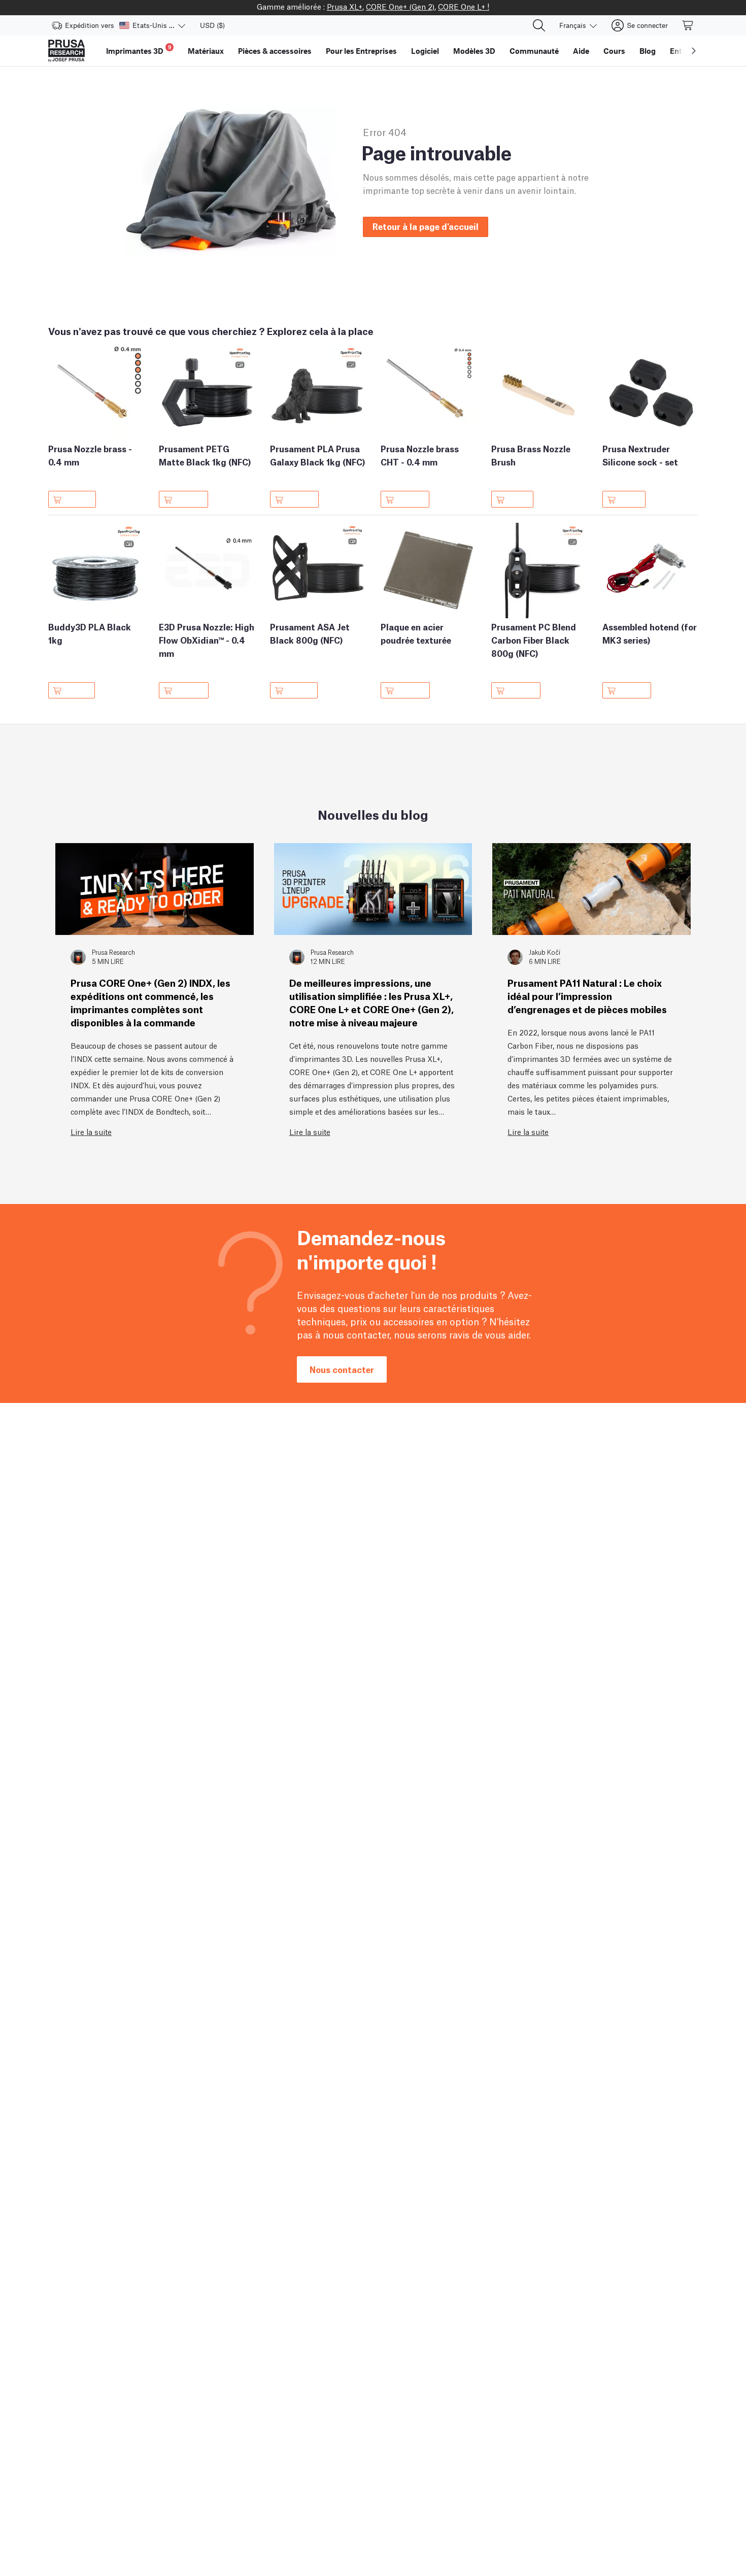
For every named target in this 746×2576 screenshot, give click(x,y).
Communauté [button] (534, 51)
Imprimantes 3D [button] (139, 49)
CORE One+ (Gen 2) (400, 6)
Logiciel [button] (425, 51)
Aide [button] (581, 51)
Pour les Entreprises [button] (361, 51)
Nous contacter (342, 1369)
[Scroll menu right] (694, 51)
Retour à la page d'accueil (426, 226)
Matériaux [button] (206, 51)
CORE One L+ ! (464, 6)
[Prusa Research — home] (66, 51)
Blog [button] (648, 51)
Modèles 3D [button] (474, 51)
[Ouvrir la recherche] (539, 25)
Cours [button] (614, 51)
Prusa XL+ (345, 6)
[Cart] (688, 25)
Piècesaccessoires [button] (275, 51)
